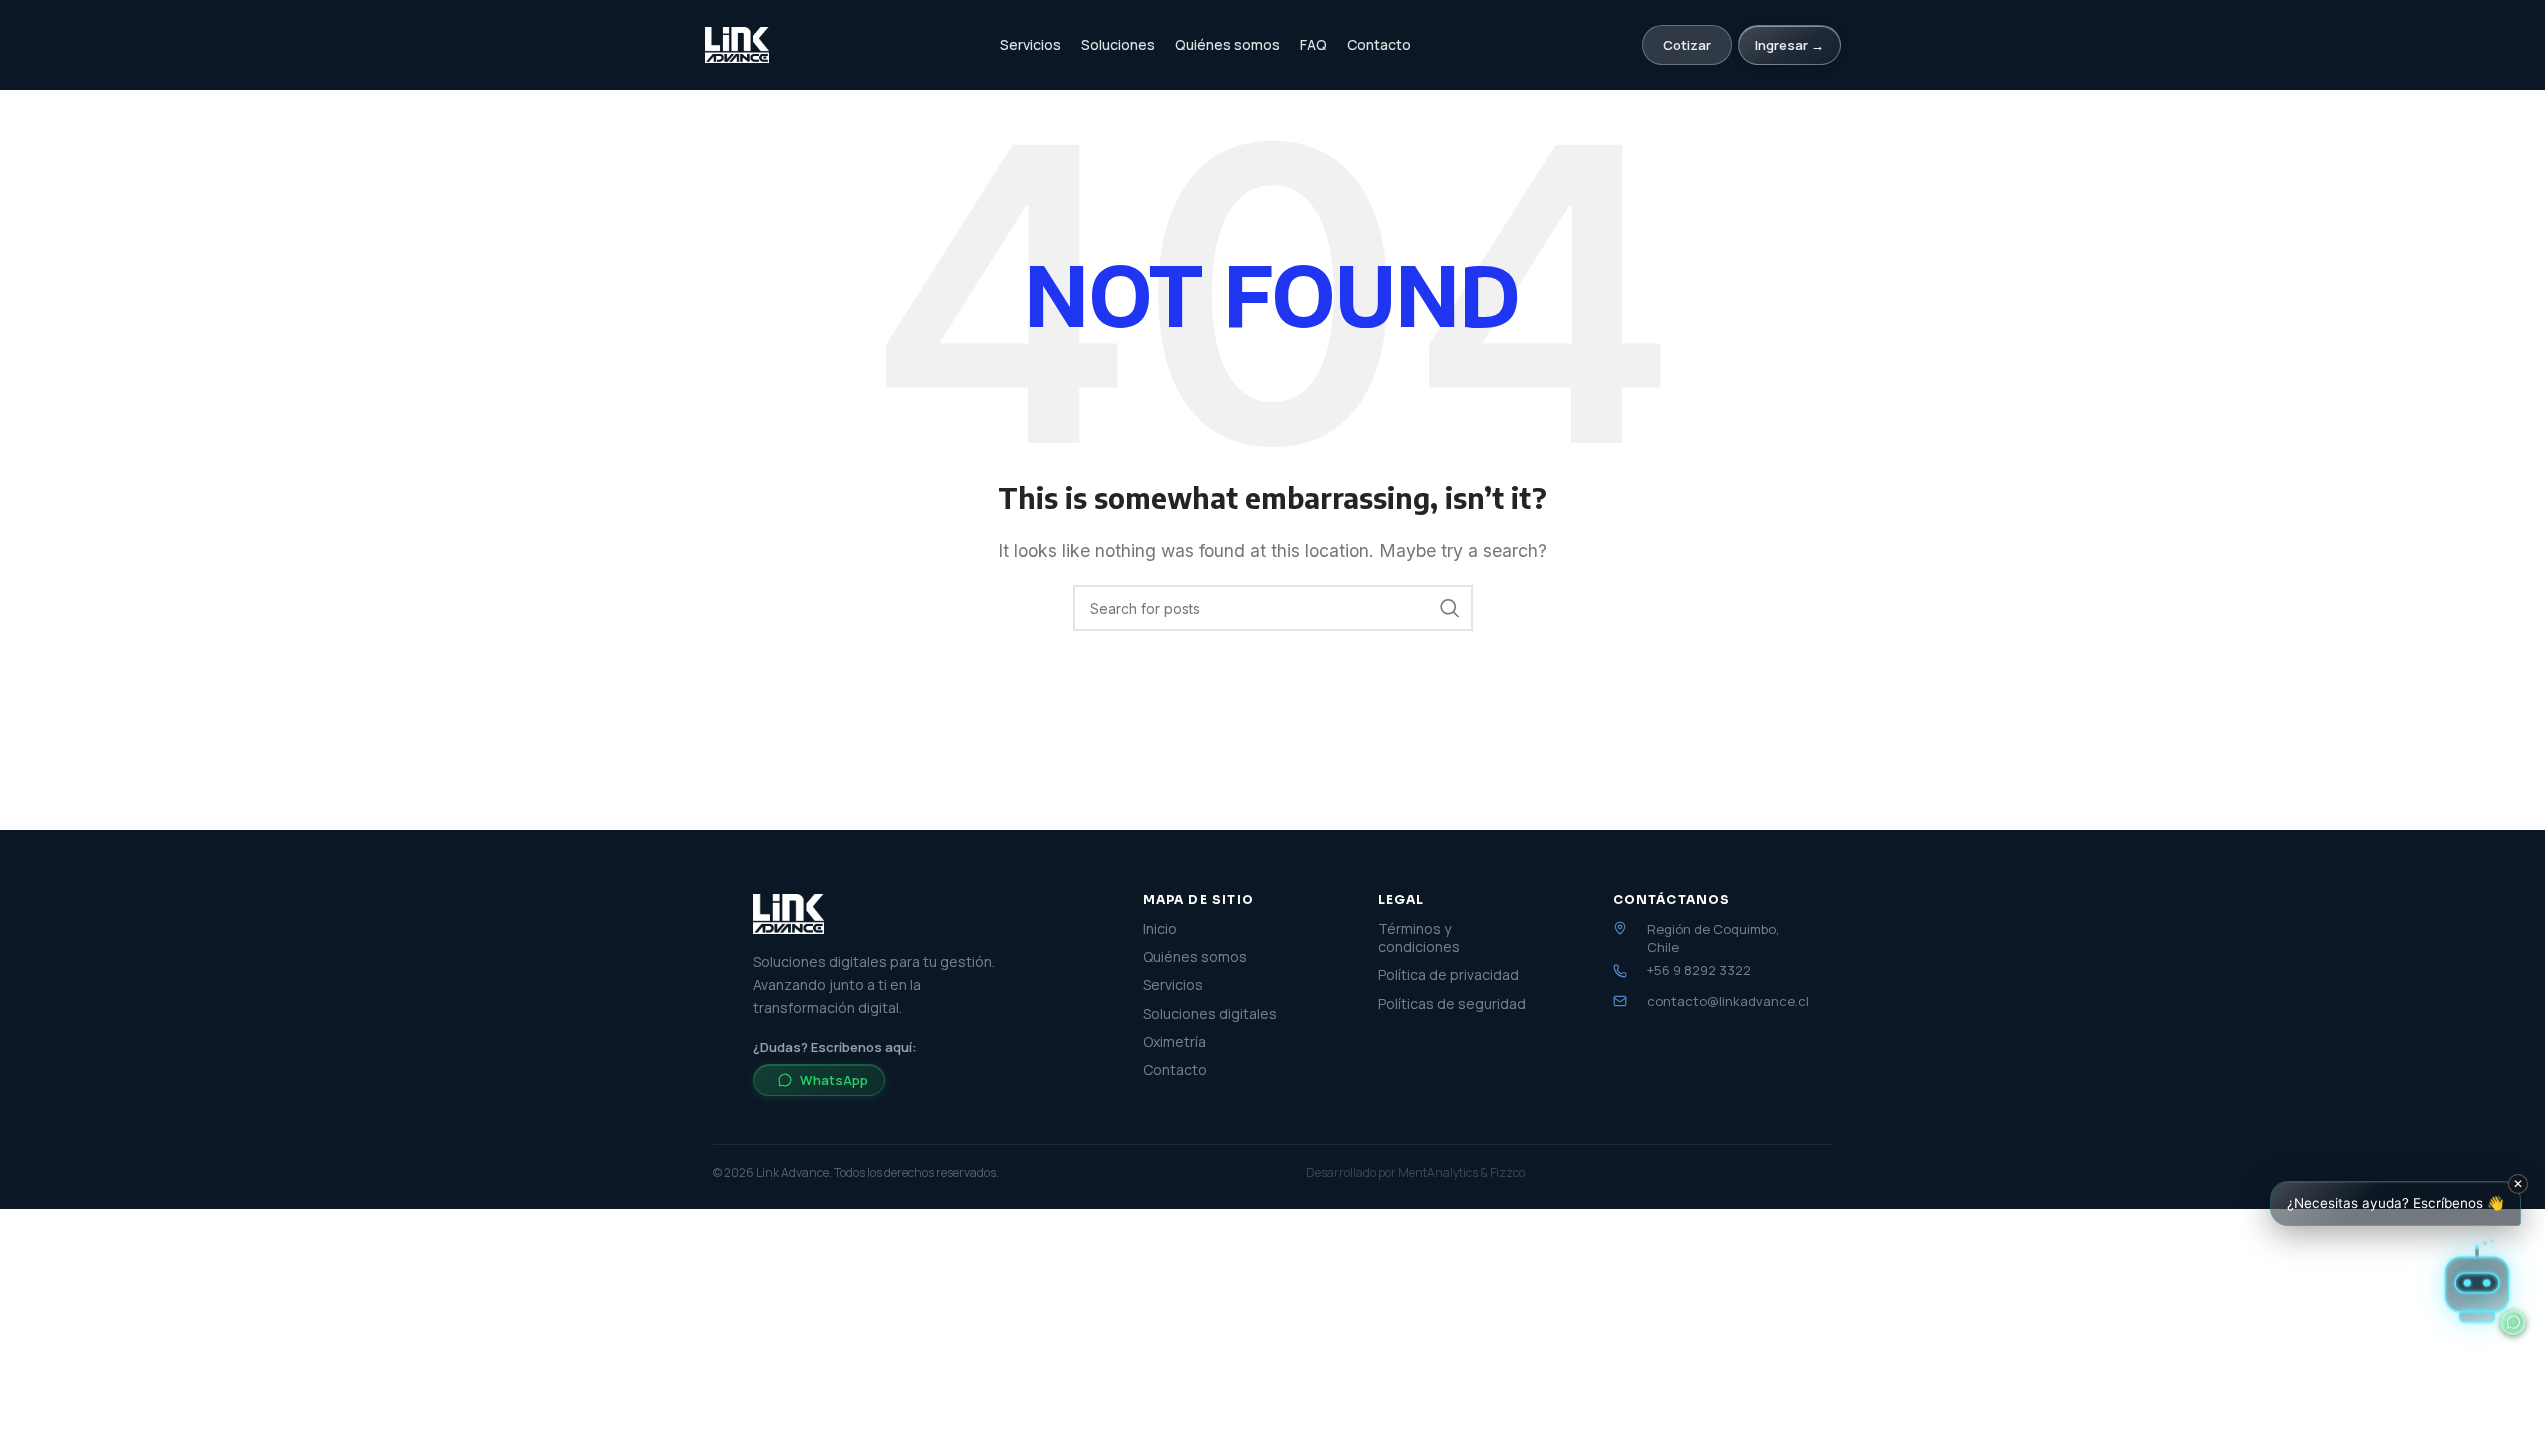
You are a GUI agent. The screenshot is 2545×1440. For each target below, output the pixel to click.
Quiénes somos (1227, 44)
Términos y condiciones (1419, 938)
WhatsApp (834, 1080)
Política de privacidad (1448, 975)
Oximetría (1174, 1042)
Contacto (1379, 44)
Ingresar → (1789, 45)
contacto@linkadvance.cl (1728, 1001)
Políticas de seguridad (1452, 1004)
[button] (2477, 1282)
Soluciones (1118, 44)
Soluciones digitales (1210, 1014)
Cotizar (1687, 45)
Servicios (1030, 44)
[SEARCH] (1450, 608)
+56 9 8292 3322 (1699, 970)
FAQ (1313, 44)
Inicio (1160, 929)
